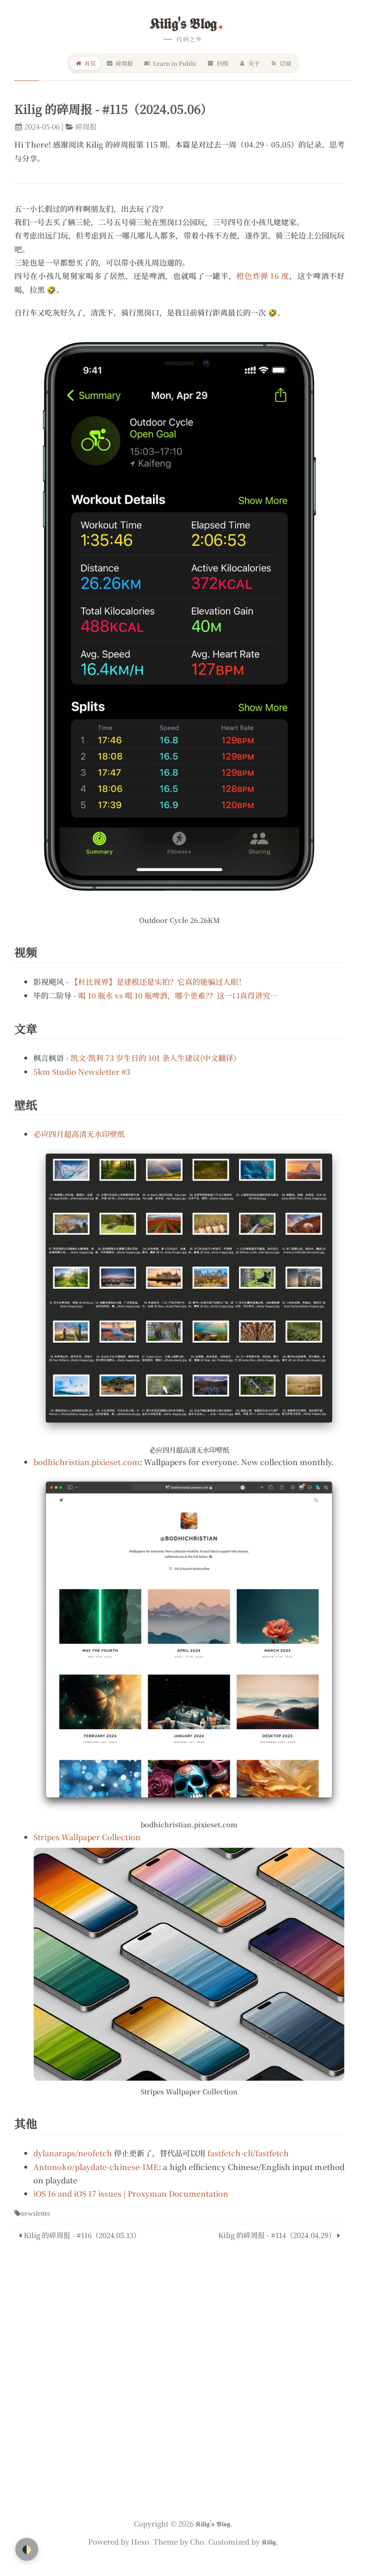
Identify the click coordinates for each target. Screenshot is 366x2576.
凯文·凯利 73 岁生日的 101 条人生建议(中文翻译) (153, 1058)
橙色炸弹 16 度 (263, 276)
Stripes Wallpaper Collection (87, 1837)
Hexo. (140, 2541)
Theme (165, 2541)
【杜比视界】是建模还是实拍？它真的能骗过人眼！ (158, 982)
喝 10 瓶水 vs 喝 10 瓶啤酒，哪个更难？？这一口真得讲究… (178, 996)
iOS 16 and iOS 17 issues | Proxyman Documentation (131, 2194)
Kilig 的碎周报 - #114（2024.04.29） (277, 2235)
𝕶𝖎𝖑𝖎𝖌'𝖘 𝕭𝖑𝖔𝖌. (214, 2523)
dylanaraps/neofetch (73, 2153)
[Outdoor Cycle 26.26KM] (179, 616)
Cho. (197, 2541)
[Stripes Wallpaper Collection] (189, 1964)
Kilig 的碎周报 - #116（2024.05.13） (82, 2235)
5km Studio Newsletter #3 (82, 1072)
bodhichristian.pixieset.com (86, 1462)
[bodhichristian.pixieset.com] (189, 1644)
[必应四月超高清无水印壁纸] (189, 1292)
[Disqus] (179, 2375)
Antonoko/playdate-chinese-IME (96, 2167)
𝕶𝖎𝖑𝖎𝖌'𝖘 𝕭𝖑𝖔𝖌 (183, 23)
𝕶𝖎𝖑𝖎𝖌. (269, 2541)
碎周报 (86, 126)
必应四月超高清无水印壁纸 (79, 1134)
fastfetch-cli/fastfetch (248, 2153)
